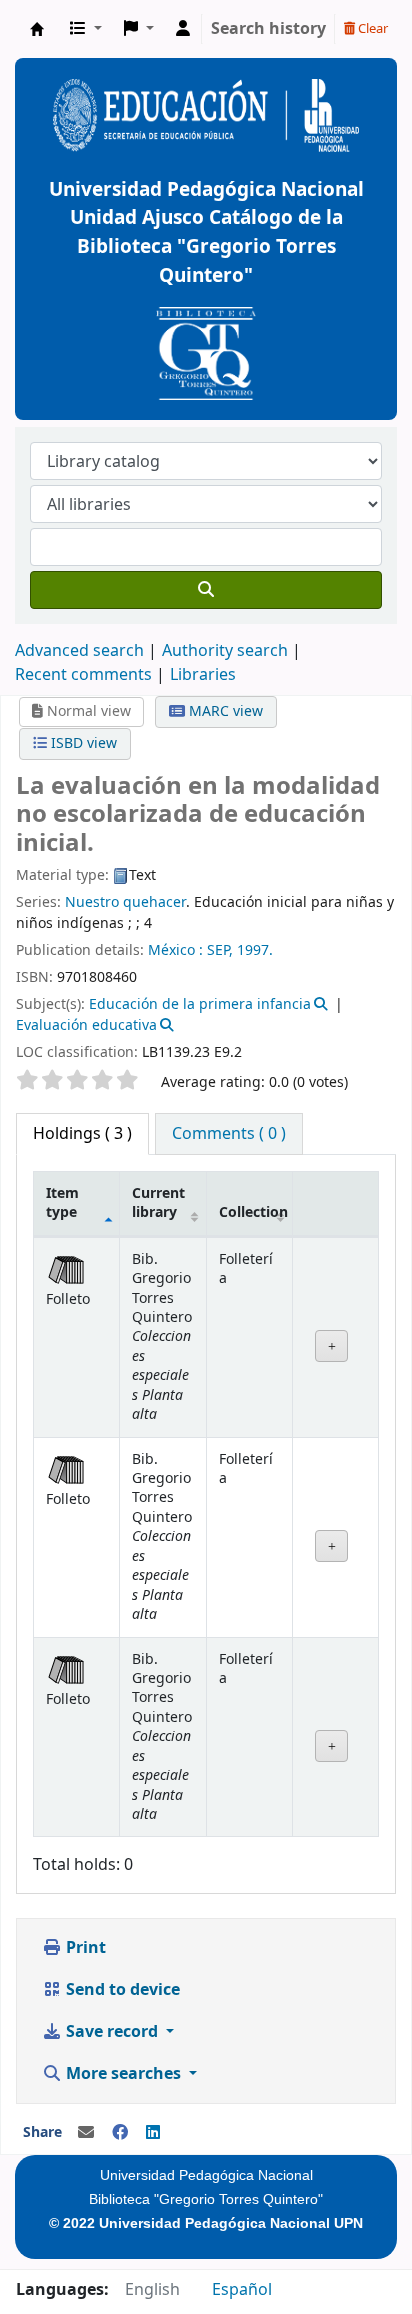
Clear (371, 28)
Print (84, 1948)
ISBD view (82, 743)
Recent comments (83, 675)
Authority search (225, 651)
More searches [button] (123, 2074)
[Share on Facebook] (120, 2133)
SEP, (220, 950)
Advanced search (79, 651)
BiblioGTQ (37, 29)
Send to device (121, 1990)
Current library (158, 1203)
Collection (253, 1212)
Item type (62, 1203)
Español (242, 2290)
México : (175, 950)
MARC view (224, 711)
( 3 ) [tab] (82, 1134)
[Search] (206, 590)
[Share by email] (86, 2133)
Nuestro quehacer (125, 902)
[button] (86, 29)
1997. (255, 950)
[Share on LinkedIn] (153, 2133)
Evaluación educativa (86, 1025)
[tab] (229, 1134)
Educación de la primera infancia (200, 1004)
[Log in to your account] (183, 29)
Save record (112, 2032)
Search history (268, 29)
